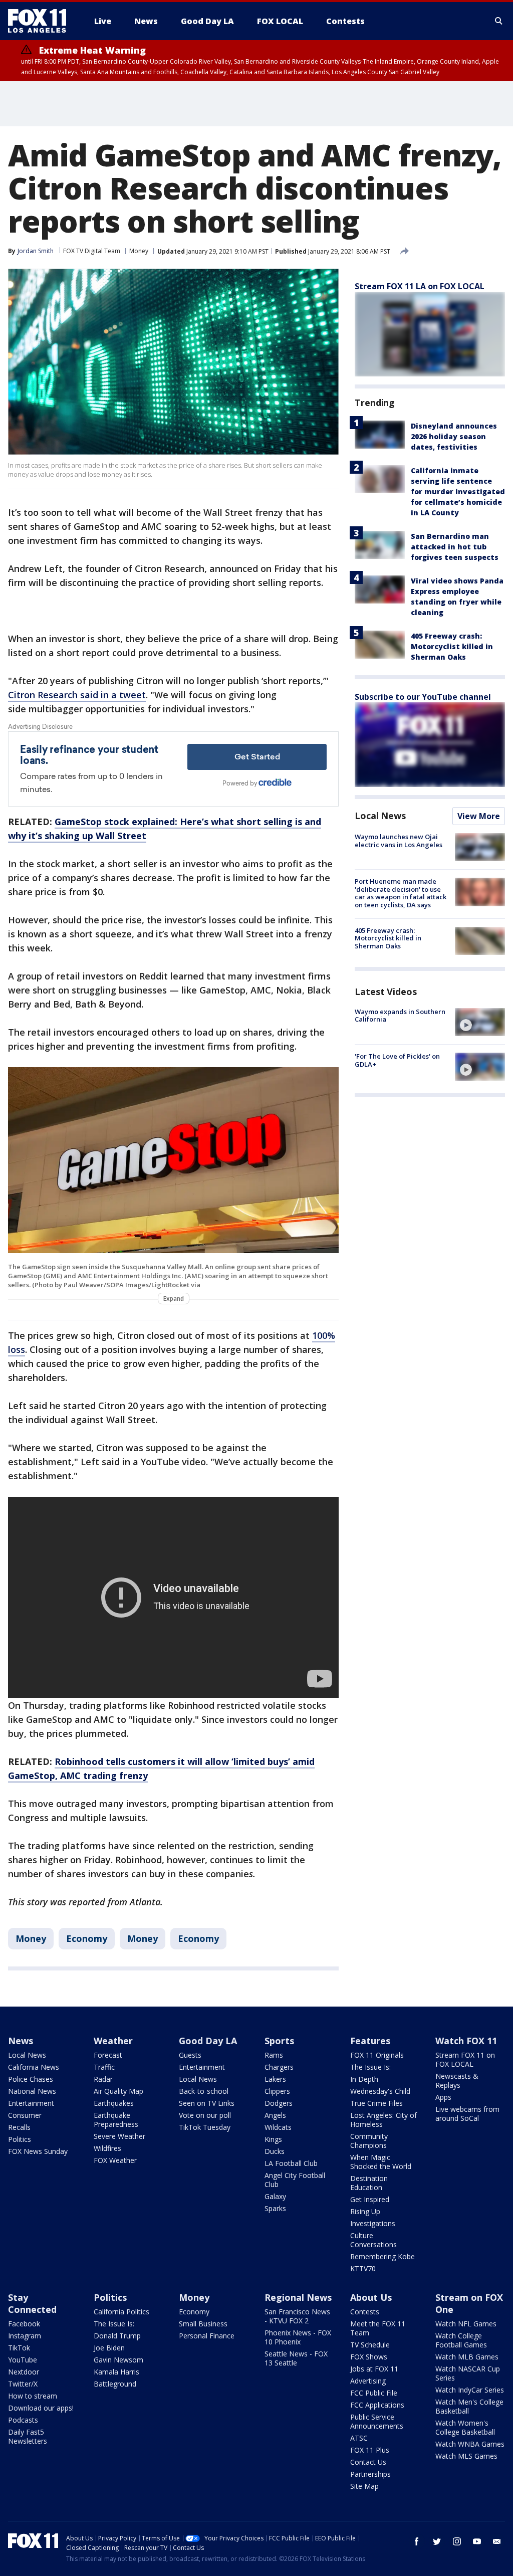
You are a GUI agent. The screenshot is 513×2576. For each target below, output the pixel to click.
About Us (371, 2297)
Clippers (277, 2091)
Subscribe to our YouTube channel (423, 697)
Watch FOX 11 (466, 2041)
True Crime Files (376, 2103)
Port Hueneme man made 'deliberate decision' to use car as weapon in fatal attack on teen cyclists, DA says (401, 893)
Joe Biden (109, 2348)
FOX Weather (115, 2160)
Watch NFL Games (466, 2324)
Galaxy (275, 2196)
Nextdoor (24, 2372)
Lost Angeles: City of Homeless (383, 2120)
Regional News (298, 2297)
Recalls (19, 2127)
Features (370, 2041)
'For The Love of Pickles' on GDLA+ (397, 1060)
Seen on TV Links (207, 2103)
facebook (417, 2541)
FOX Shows (369, 2357)
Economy (87, 1938)
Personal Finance (207, 2336)
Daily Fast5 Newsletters (28, 2436)
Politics (20, 2139)
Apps (443, 2097)
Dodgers (279, 2103)
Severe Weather (119, 2136)
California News (34, 2067)
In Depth (364, 2079)
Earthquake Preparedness (116, 2120)
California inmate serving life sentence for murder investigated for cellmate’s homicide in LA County (458, 491)
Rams (274, 2055)
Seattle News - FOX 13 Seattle (296, 2358)
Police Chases (31, 2079)
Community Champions (369, 2141)
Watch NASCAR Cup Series (468, 2373)
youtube (477, 2541)
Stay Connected (32, 2303)
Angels (275, 2115)
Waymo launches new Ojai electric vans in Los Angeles (399, 841)
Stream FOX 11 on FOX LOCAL (465, 2059)
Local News (380, 816)
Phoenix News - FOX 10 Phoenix (298, 2337)
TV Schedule (370, 2345)
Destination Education (369, 2183)
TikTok (19, 2348)
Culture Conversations (373, 2240)
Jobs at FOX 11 (374, 2369)
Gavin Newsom (118, 2360)
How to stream (33, 2396)
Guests (190, 2055)
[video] (480, 1022)
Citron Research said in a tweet (77, 695)
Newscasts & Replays (457, 2080)
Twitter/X (23, 2384)
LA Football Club (291, 2163)
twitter (437, 2541)
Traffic (104, 2067)
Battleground (115, 2384)
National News (32, 2091)
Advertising (368, 2381)
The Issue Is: (370, 2067)
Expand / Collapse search (499, 21)
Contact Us (368, 2462)
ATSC (359, 2438)
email (497, 2541)
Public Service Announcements (377, 2421)
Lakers (275, 2079)
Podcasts (23, 2420)
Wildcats (278, 2127)
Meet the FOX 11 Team (378, 2328)
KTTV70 (363, 2268)
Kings (273, 2139)
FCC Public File (374, 2393)
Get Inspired (370, 2199)
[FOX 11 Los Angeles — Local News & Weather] (41, 21)
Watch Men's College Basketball (469, 2406)
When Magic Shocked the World (381, 2162)
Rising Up (365, 2211)
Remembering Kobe (382, 2256)
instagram (457, 2541)
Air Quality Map (118, 2091)
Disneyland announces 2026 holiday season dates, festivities (454, 436)
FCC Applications (377, 2405)
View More (479, 816)
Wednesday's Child (380, 2091)
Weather (113, 2041)
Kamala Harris (116, 2372)
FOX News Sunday (38, 2151)
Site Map (364, 2486)
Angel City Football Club (295, 2180)
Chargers (279, 2067)
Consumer (25, 2115)
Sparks (275, 2208)
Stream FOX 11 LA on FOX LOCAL (420, 286)
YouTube (23, 2360)
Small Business (203, 2324)
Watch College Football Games (461, 2340)
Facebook (24, 2324)
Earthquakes (114, 2103)
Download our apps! (41, 2408)
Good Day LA (208, 2041)
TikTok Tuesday (205, 2127)
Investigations (373, 2223)
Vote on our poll (205, 2115)
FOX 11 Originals (377, 2055)
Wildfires (107, 2148)
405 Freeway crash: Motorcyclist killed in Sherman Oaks (452, 646)
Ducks (275, 2151)
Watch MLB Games (467, 2357)
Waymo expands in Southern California (400, 1016)
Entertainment (31, 2103)
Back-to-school (204, 2091)
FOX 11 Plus (370, 2450)
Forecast (108, 2055)
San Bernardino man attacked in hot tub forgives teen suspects (455, 547)
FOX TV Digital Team (92, 251)
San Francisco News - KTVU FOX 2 (297, 2316)
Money (139, 251)
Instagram (25, 2336)
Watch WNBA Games (470, 2444)
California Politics (121, 2312)
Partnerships (370, 2474)
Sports (279, 2041)
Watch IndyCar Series (470, 2390)
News (21, 2041)
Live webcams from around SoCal (467, 2114)
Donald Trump (117, 2336)
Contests (365, 2312)
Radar (103, 2079)
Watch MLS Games (466, 2456)
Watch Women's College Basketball (465, 2427)
